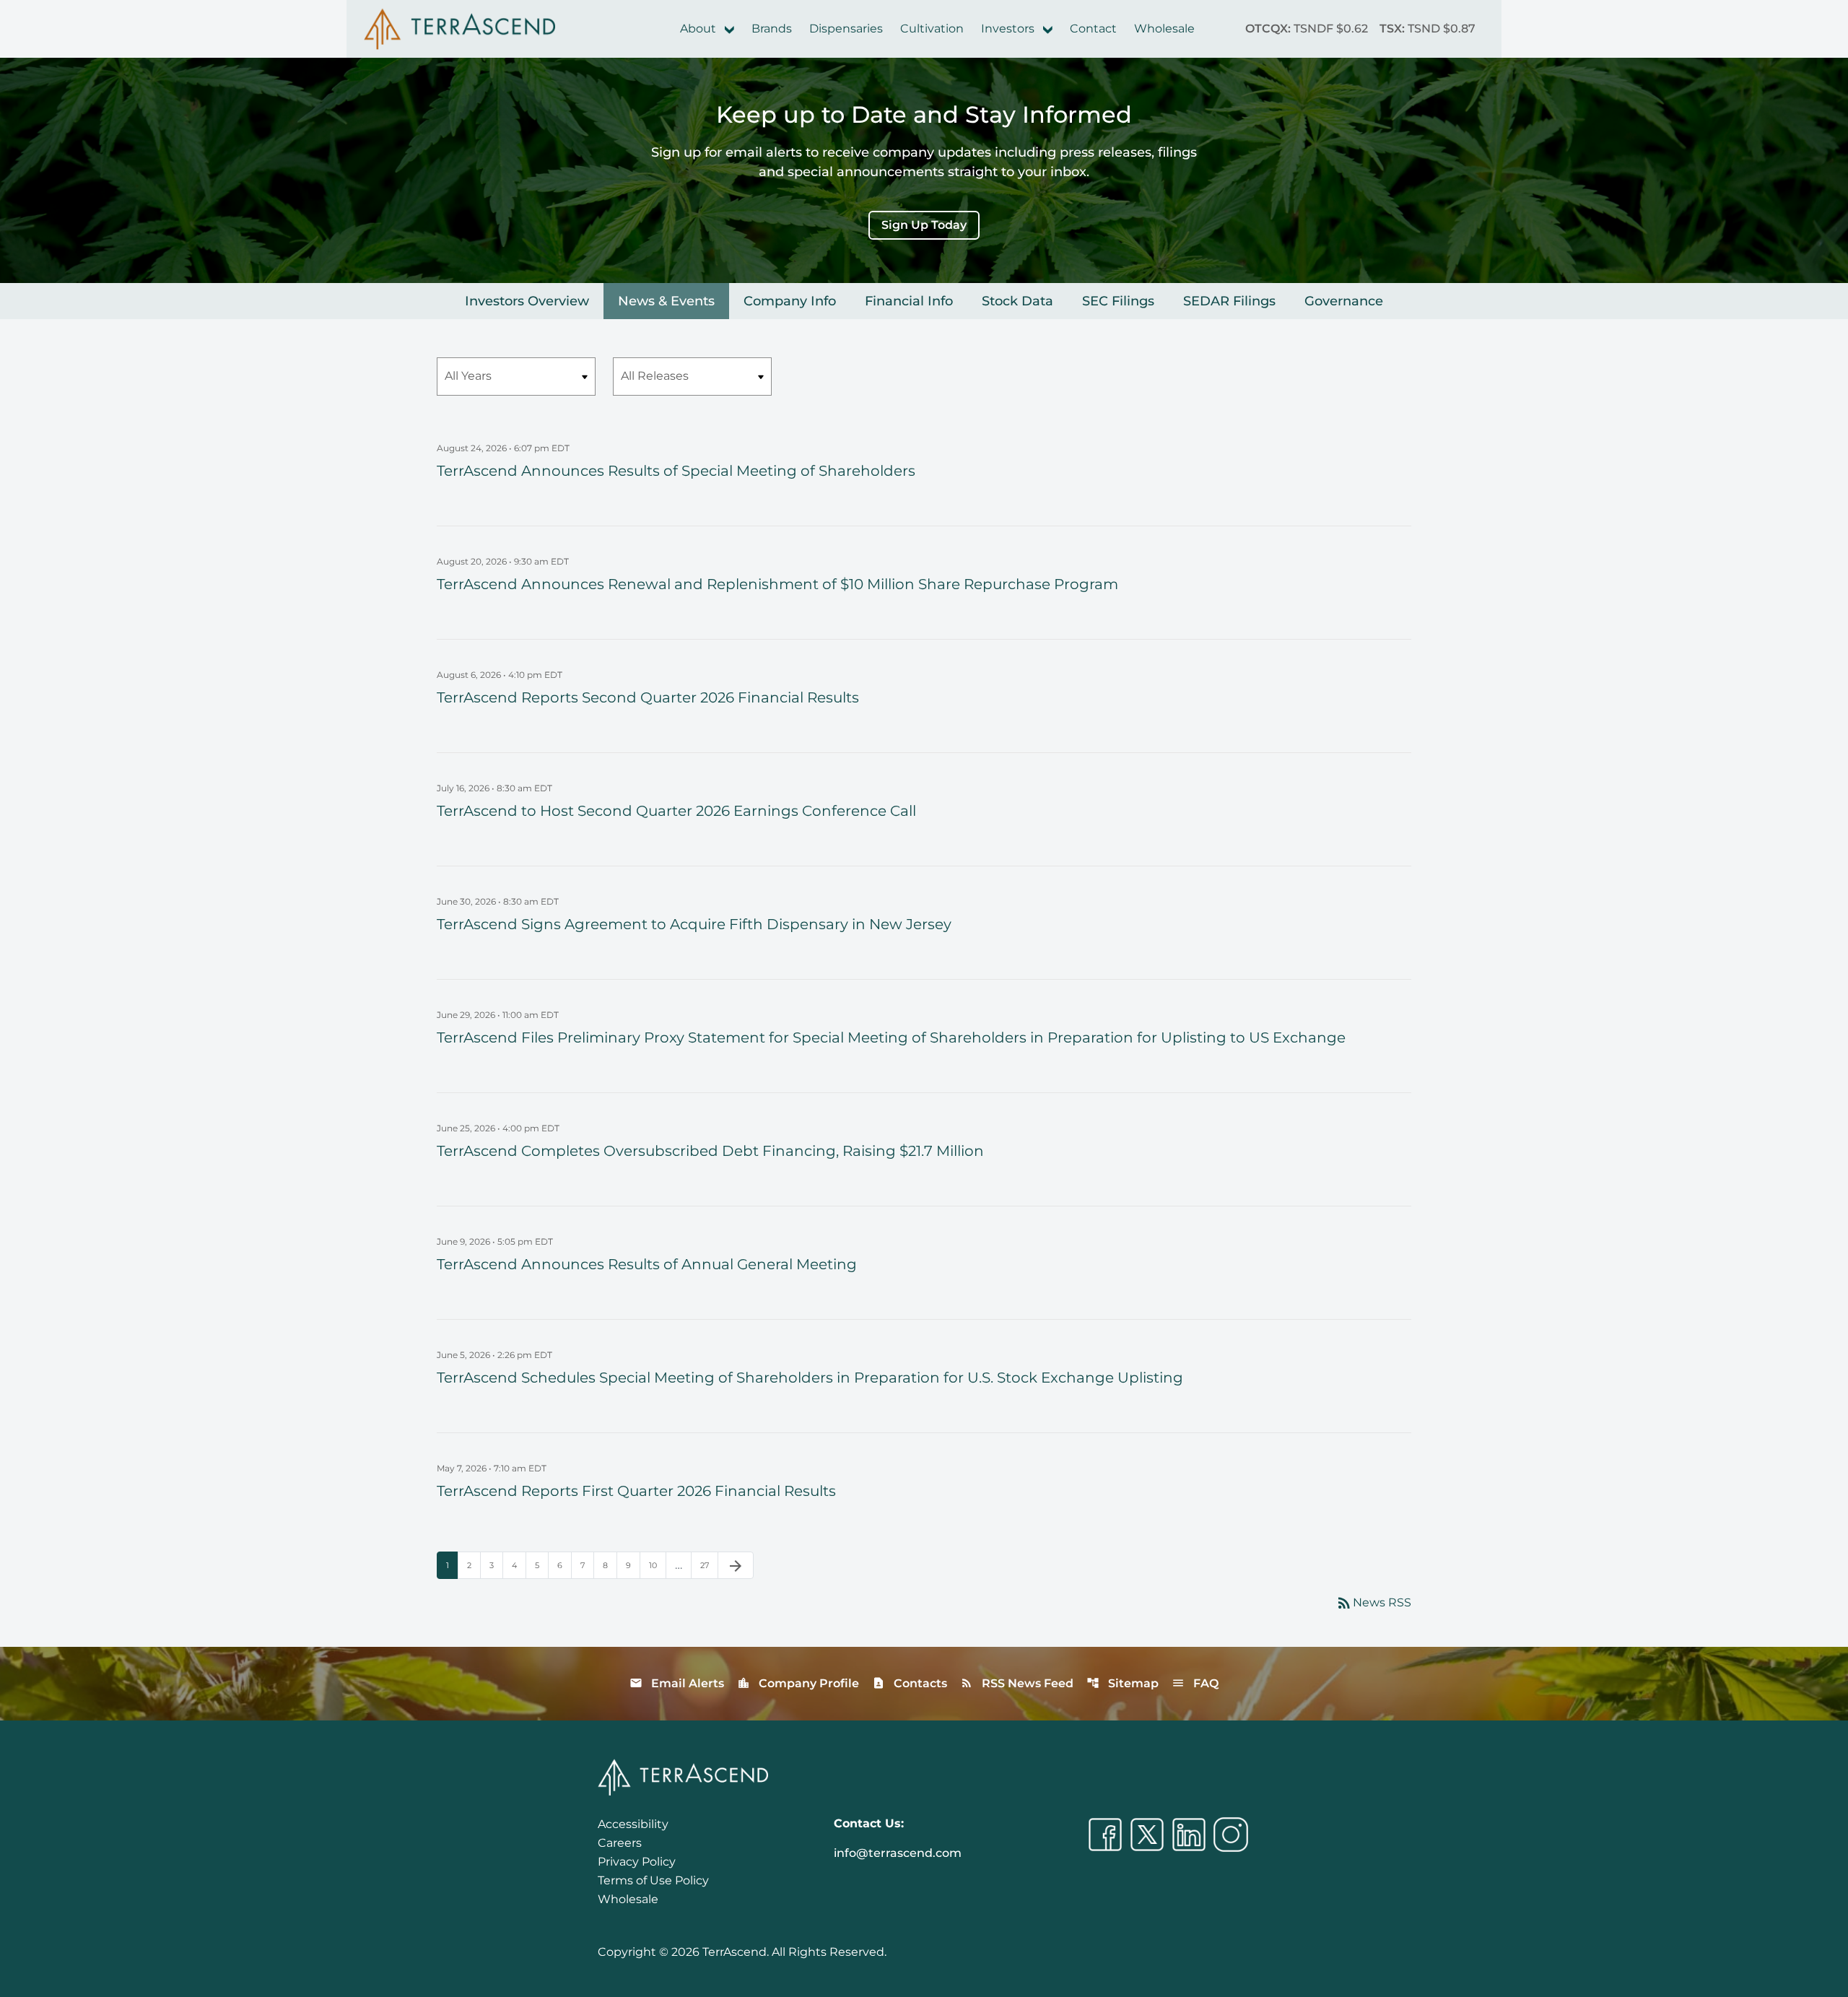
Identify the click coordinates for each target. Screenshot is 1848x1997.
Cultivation (932, 29)
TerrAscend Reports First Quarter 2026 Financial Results (636, 1491)
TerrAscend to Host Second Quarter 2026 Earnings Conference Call (676, 811)
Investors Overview (527, 301)
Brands (772, 29)
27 (709, 1565)
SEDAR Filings (1229, 301)
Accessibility (633, 1824)
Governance (1344, 301)
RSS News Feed (1017, 1683)
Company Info (790, 301)
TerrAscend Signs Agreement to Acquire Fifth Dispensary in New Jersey (694, 924)
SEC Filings (1118, 301)
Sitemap (1123, 1683)
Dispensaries (846, 29)
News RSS (1373, 1602)
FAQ (1195, 1683)
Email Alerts (677, 1683)
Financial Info (909, 301)
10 (657, 1565)
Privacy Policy (637, 1862)
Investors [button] (1009, 29)
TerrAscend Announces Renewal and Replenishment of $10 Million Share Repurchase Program (777, 584)
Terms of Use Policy (653, 1880)
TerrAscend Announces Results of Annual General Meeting (647, 1264)
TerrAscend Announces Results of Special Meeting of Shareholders (676, 471)
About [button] (699, 29)
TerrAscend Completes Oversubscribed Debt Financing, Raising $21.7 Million (710, 1151)
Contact (1093, 29)
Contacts (910, 1683)
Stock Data (1017, 301)
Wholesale (1164, 29)
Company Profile (798, 1683)
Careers (620, 1843)
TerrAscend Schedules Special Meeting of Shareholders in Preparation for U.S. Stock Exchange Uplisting (810, 1378)
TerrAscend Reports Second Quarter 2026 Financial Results (648, 697)
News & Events (666, 301)
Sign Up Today (924, 225)
